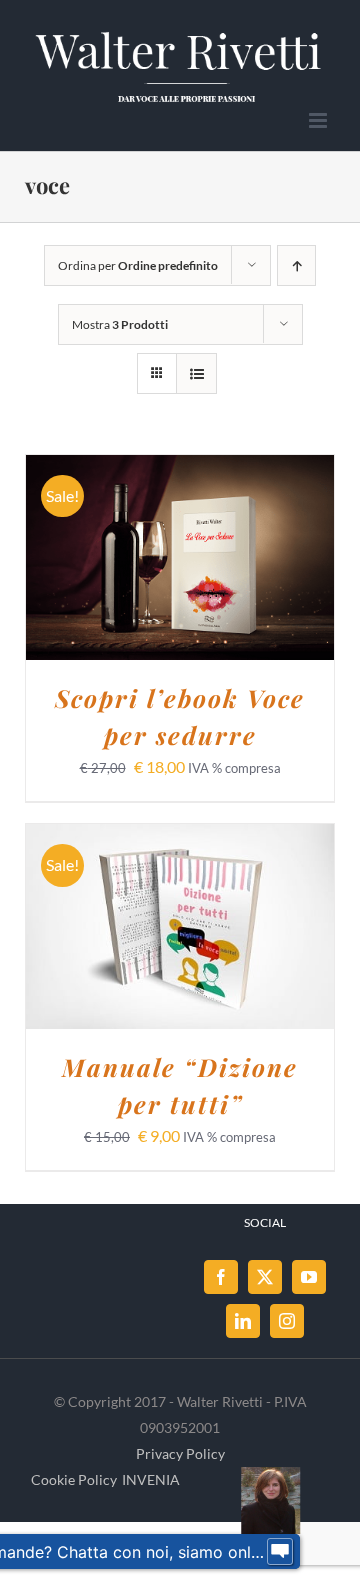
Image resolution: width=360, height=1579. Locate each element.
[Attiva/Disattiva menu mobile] (319, 120)
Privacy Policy (180, 1453)
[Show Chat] (280, 1552)
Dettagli (179, 571)
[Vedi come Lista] (196, 373)
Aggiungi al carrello (166, 550)
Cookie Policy (74, 1479)
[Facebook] (221, 1277)
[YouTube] (309, 1277)
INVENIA (151, 1479)
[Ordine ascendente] (296, 265)
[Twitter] (265, 1277)
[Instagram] (287, 1321)
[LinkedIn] (243, 1321)
